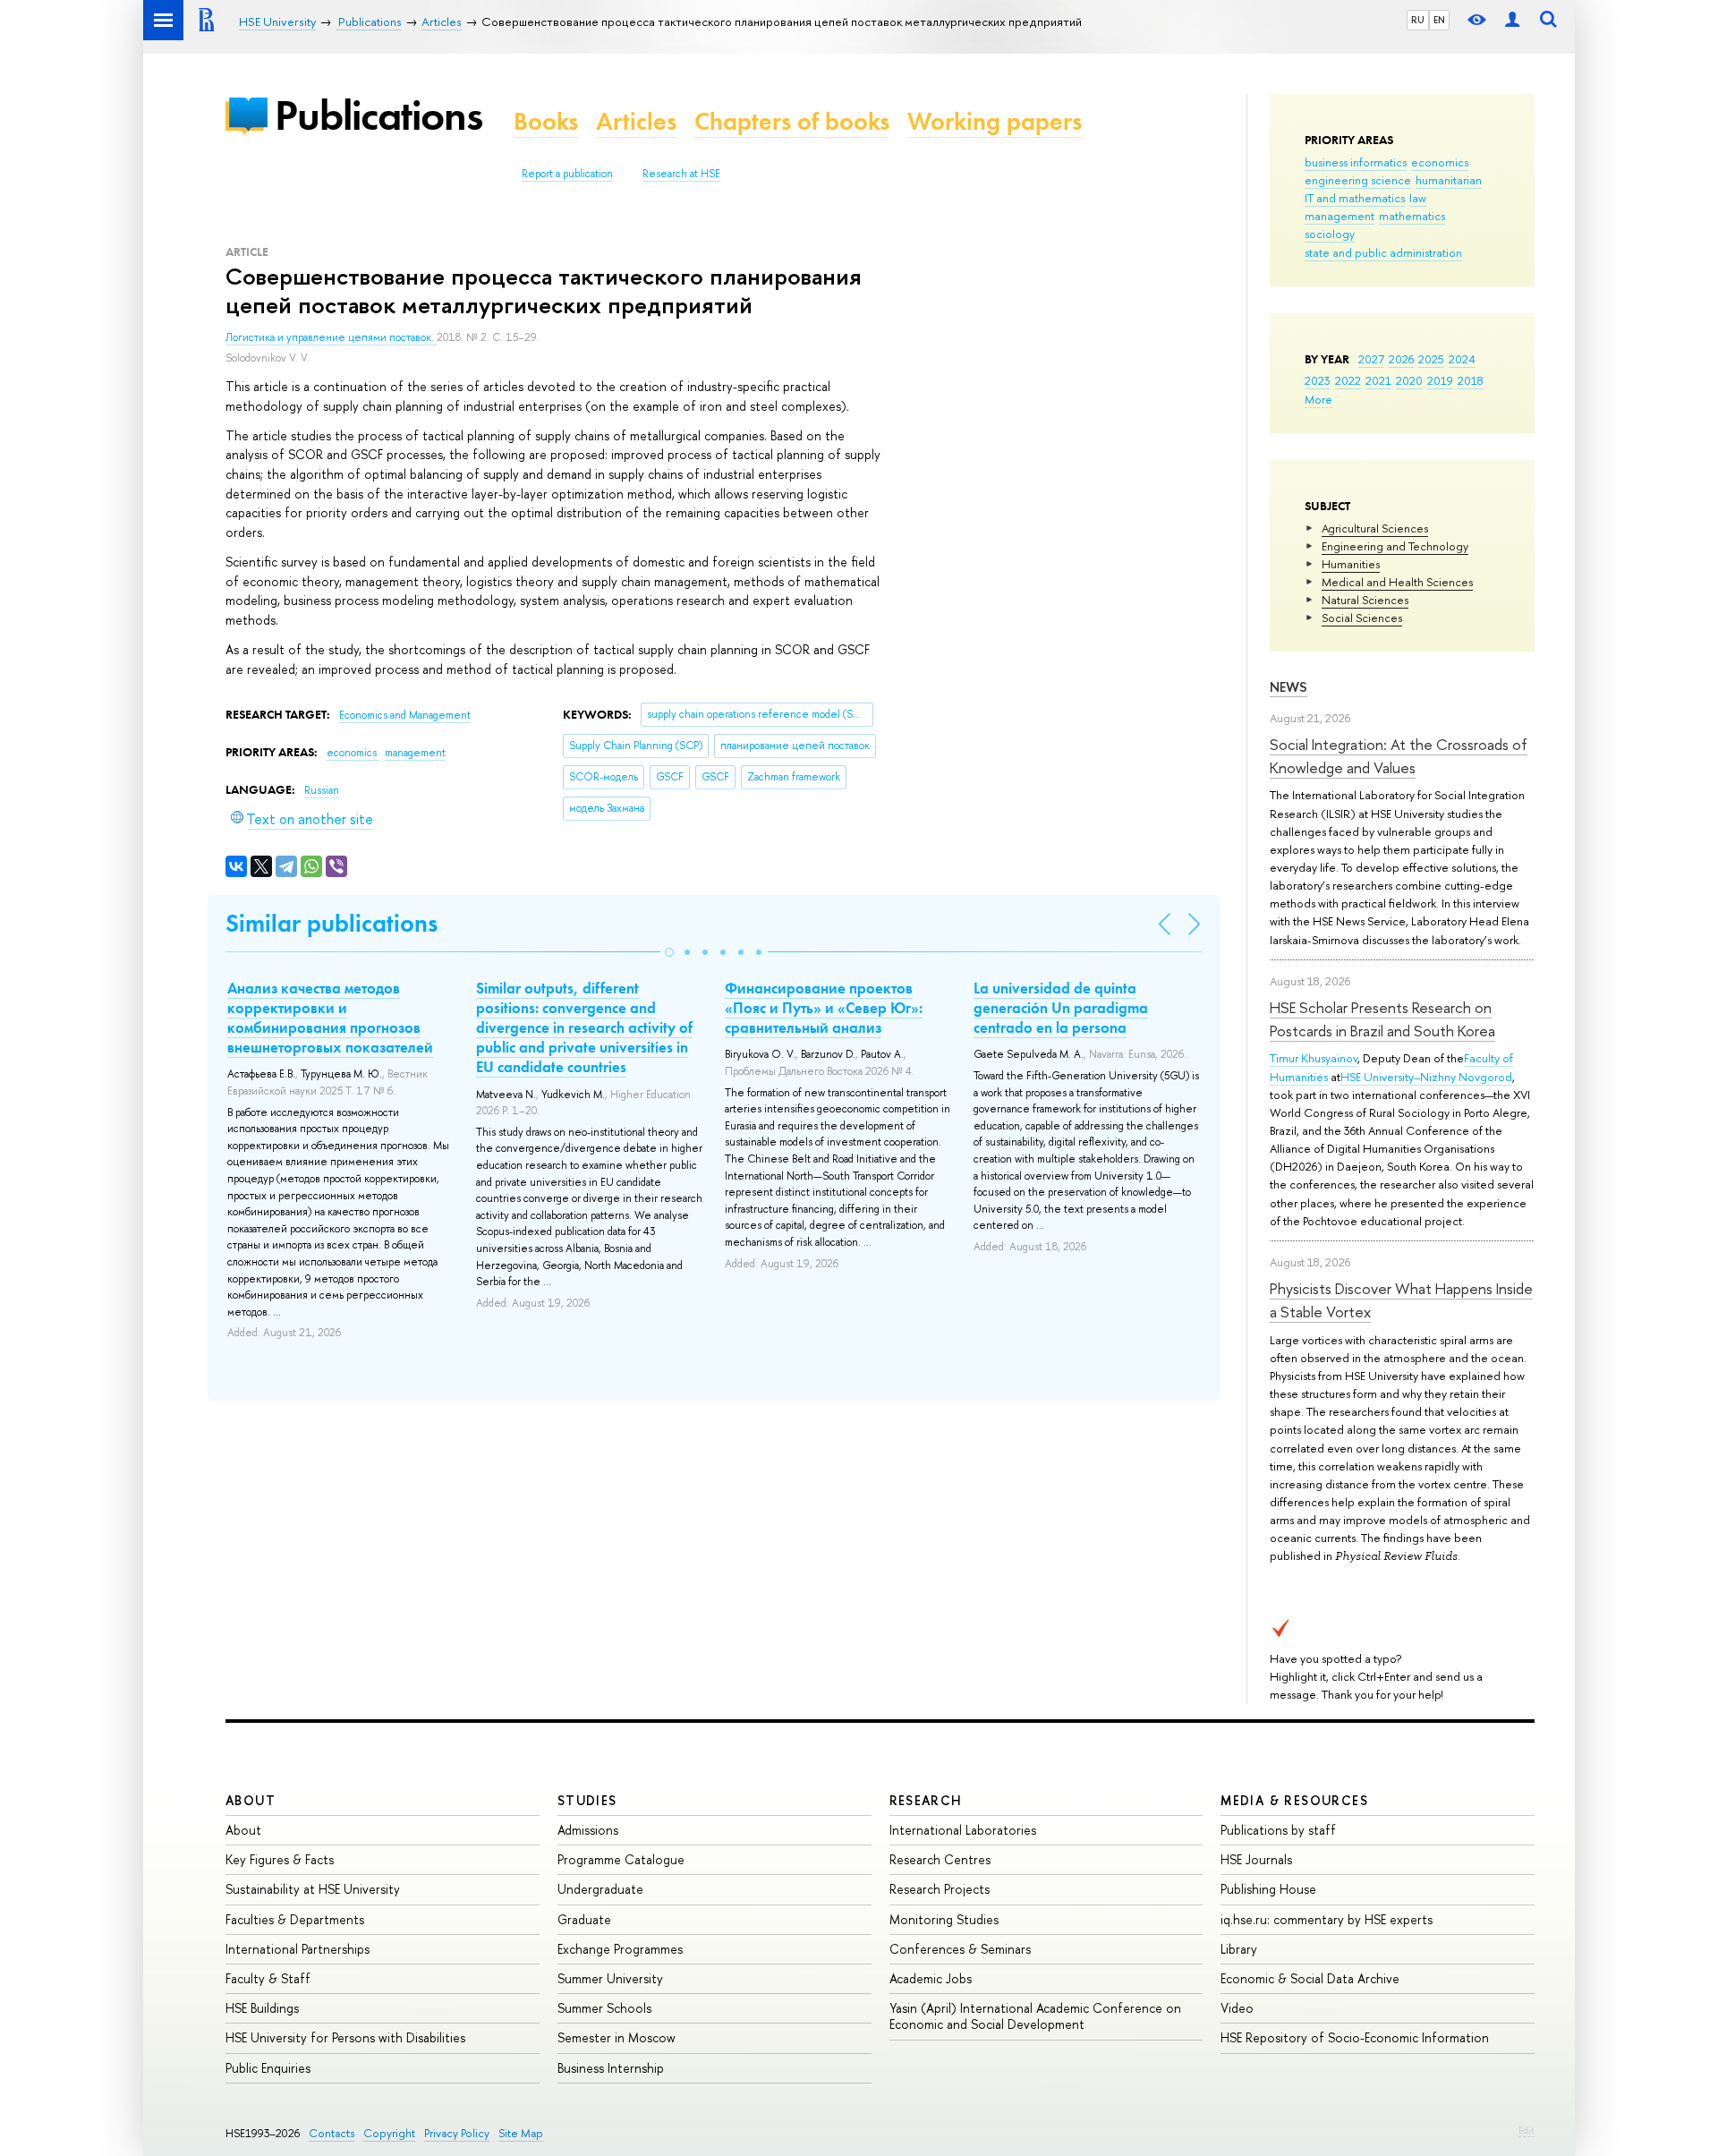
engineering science (1358, 180)
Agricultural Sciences (1375, 528)
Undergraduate (600, 1889)
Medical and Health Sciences (1397, 582)
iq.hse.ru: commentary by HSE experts (1327, 1919)
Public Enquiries (268, 2068)
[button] (669, 952)
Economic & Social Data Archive (1310, 1978)
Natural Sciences (1365, 600)
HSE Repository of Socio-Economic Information (1355, 2037)
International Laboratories (963, 1830)
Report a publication (567, 174)
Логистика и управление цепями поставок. (331, 337)
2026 (1401, 359)
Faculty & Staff (268, 1978)
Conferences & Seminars (960, 1949)
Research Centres (940, 1859)
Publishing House (1268, 1889)
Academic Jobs (931, 1978)
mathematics (1412, 216)
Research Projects (940, 1889)
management (1340, 216)
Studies (587, 1800)
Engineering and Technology (1395, 546)
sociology (1330, 234)
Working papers (995, 121)
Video (1237, 2008)
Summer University (610, 1978)
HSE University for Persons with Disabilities (345, 2037)
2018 (1471, 380)
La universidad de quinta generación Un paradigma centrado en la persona (1061, 1008)
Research (926, 1800)
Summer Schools (604, 2008)
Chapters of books (792, 121)
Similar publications (332, 923)
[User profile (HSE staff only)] (1512, 20)
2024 (1462, 359)
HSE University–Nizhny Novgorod (1426, 1077)
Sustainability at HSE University (313, 1889)
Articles (636, 121)
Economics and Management (405, 715)
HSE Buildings (262, 2008)
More (1318, 399)
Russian (322, 790)
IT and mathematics (1355, 198)
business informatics (1356, 162)
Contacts (332, 2133)
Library (1239, 1949)
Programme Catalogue (621, 1859)
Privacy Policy (457, 2133)
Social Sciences (1362, 618)
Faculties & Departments (295, 1919)
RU (1418, 20)
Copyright (389, 2133)
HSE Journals (1256, 1859)
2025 (1431, 359)
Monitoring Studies (944, 1919)
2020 (1409, 380)
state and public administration (1383, 252)
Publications (378, 115)
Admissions (588, 1830)
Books (546, 121)
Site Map (521, 2133)
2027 (1371, 359)
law (1418, 198)
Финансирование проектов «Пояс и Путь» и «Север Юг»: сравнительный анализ (824, 1008)
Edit (1527, 2130)
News (1288, 687)
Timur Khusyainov (1314, 1058)
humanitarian (1449, 180)
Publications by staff (1278, 1830)
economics (1440, 162)
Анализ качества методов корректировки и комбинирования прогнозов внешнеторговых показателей (330, 1018)
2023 (1318, 380)
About (251, 1800)
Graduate (584, 1919)
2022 (1348, 380)
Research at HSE (681, 174)
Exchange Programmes (620, 1949)
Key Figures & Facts (280, 1859)
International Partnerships (298, 1949)
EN (1439, 20)
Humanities (1351, 564)
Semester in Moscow (617, 2037)
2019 (1440, 380)
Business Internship (611, 2068)
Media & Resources (1294, 1800)
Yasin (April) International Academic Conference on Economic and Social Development (1035, 2016)
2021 (1378, 380)
